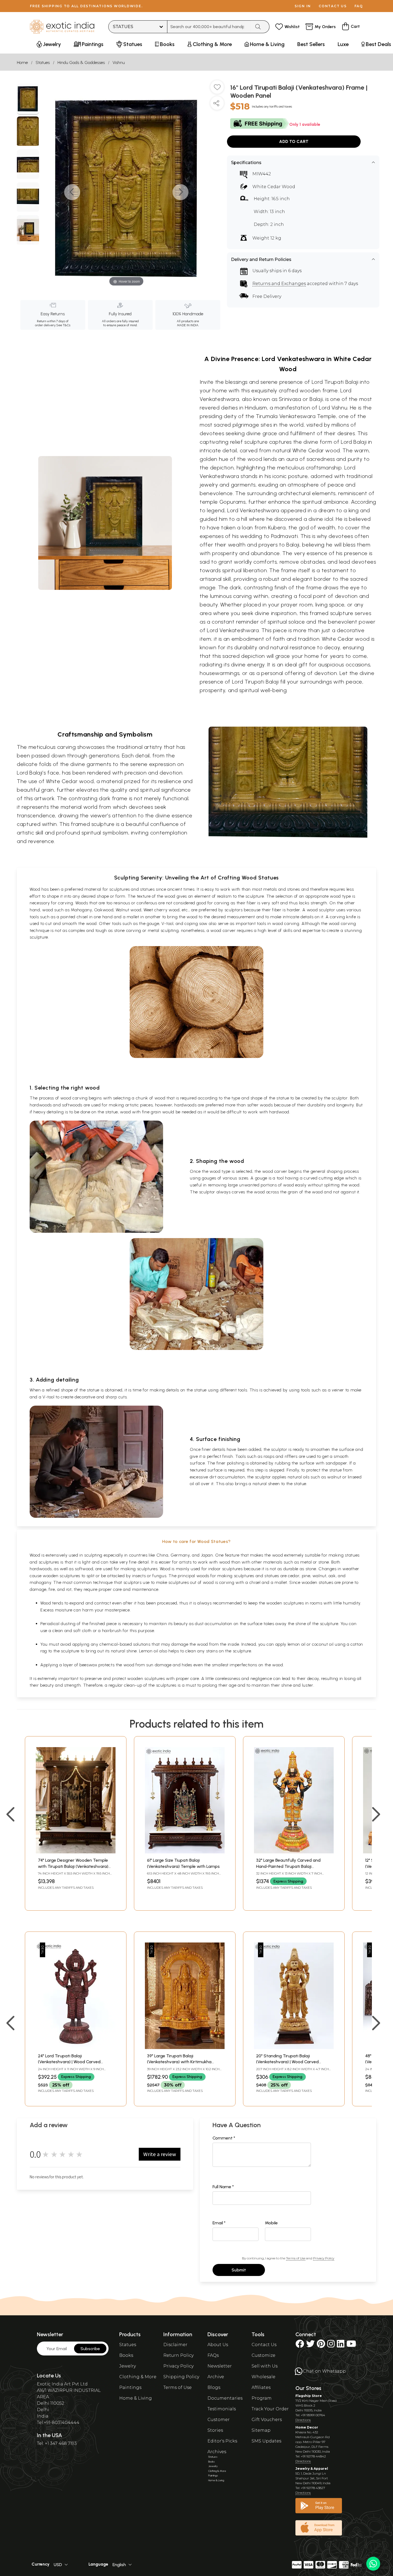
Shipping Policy (181, 2377)
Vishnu (119, 62)
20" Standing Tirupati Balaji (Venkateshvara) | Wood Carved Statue (287, 2062)
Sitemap (261, 2430)
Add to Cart (294, 141)
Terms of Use (296, 2258)
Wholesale (263, 2377)
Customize (263, 2355)
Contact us (333, 6)
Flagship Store (309, 2396)
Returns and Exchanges (279, 284)
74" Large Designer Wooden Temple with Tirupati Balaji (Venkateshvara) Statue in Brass (73, 1866)
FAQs (213, 2355)
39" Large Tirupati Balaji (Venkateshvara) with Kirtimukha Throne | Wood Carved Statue (179, 2062)
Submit (239, 2270)
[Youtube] (351, 2345)
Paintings (130, 2387)
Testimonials (222, 2409)
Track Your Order (270, 2409)
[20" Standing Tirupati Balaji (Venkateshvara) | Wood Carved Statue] (294, 2048)
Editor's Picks (222, 2441)
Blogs (214, 2387)
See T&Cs (63, 325)
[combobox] (209, 27)
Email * (219, 2223)
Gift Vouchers (267, 2420)
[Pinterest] (321, 2345)
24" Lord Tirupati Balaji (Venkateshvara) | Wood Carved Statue (69, 2062)
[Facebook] (300, 2345)
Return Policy (178, 2355)
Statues (43, 62)
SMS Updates (266, 2441)
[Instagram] (331, 2345)
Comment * (224, 2138)
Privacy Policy (324, 2258)
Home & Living (136, 2398)
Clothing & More (138, 2377)
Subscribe (90, 2349)
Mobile (271, 2223)
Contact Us (264, 2345)
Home (22, 62)
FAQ (359, 6)
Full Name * (223, 2187)
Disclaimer (175, 2345)
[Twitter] (310, 2345)
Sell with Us (265, 2366)
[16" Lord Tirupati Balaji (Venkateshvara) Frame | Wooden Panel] (28, 99)
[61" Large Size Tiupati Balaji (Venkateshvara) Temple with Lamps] (185, 1852)
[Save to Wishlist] (217, 89)
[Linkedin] (341, 2345)
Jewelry (128, 2366)
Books (126, 2355)
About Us (218, 2345)
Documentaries (225, 2398)
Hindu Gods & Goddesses (81, 62)
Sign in (303, 6)
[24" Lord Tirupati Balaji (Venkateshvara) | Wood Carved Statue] (76, 2048)
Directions (303, 2420)
